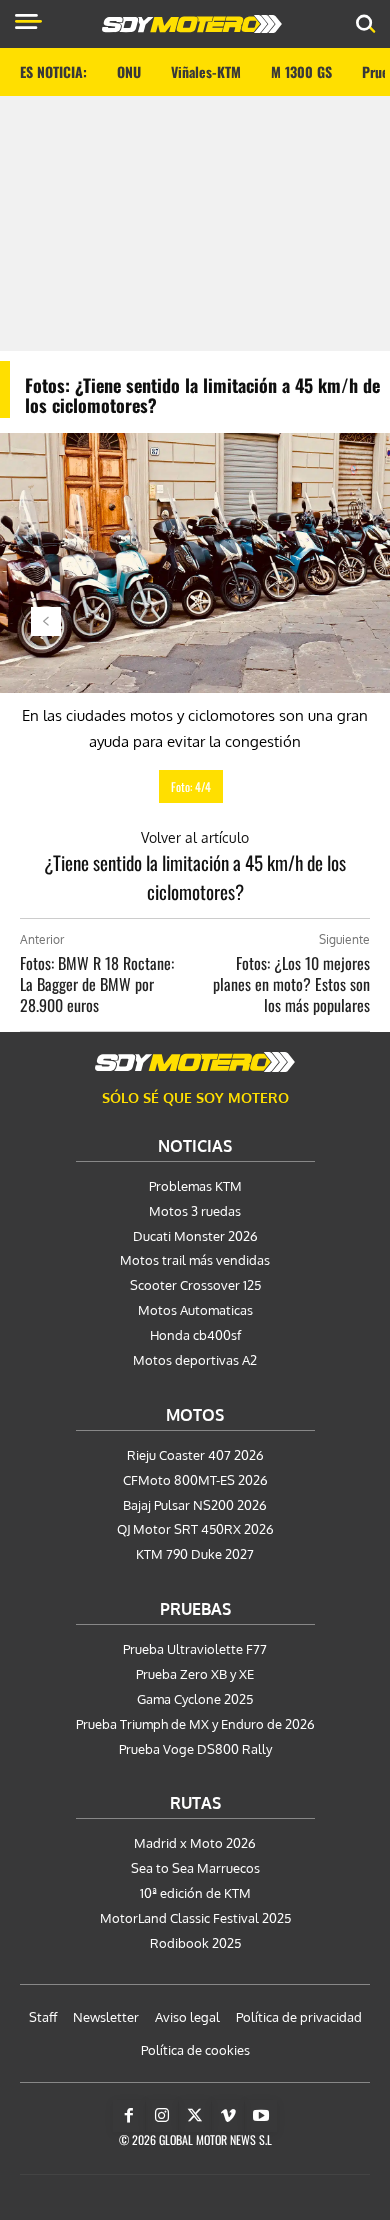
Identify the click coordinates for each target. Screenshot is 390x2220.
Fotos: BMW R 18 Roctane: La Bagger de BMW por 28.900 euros (97, 984)
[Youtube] (261, 2116)
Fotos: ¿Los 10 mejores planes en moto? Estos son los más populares (291, 984)
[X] (195, 2116)
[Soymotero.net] (195, 1062)
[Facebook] (129, 2116)
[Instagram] (162, 2116)
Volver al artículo (195, 837)
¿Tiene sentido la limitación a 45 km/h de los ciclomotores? (195, 876)
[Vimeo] (228, 2116)
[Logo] (192, 24)
